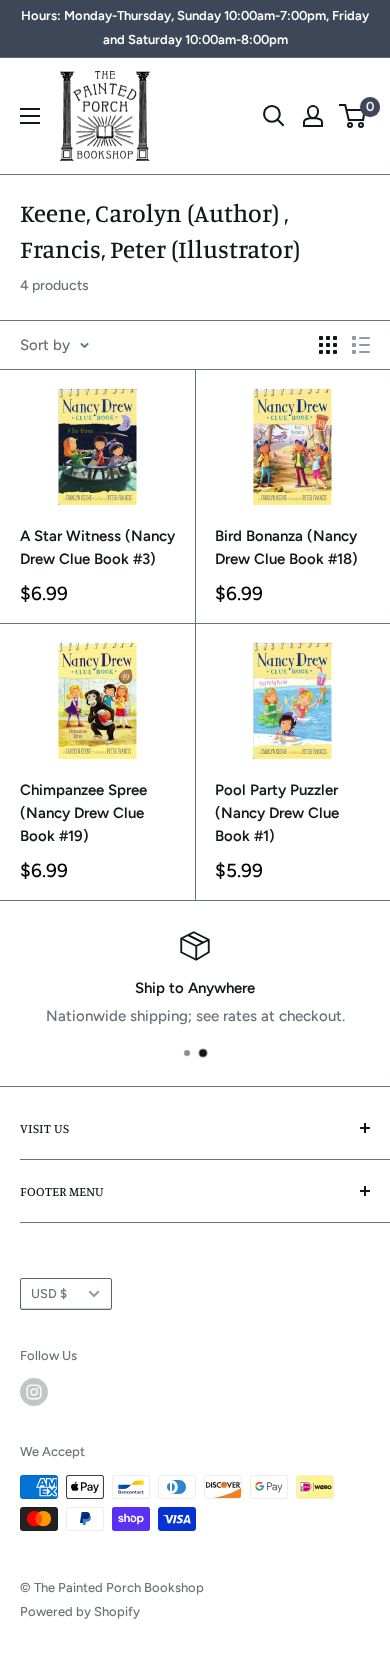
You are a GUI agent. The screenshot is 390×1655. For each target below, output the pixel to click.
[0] (353, 116)
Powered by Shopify (80, 1611)
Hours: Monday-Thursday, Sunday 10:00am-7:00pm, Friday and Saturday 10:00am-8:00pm (195, 27)
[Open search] (274, 116)
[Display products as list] (361, 345)
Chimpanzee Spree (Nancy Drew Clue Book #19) (83, 813)
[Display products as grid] (328, 345)
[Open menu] (30, 116)
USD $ (49, 1293)
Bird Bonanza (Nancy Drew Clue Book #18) (286, 547)
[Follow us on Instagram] (34, 1392)
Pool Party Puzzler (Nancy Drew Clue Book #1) (277, 813)
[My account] (313, 116)
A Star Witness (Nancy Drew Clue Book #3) (97, 547)
